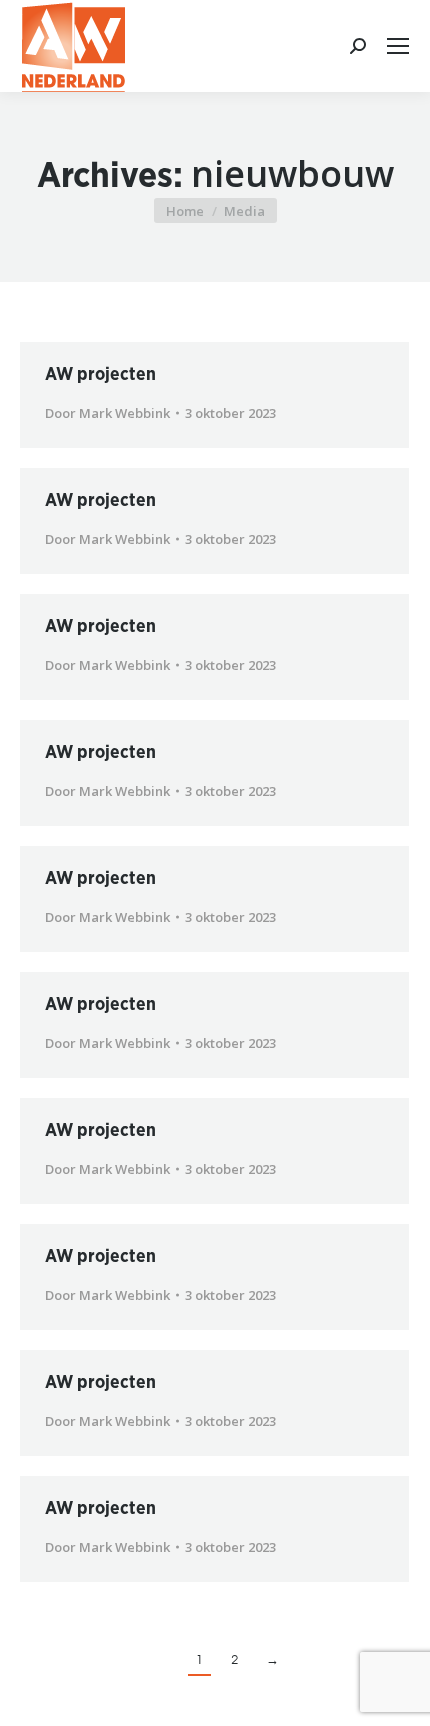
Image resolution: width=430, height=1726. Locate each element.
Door (107, 413)
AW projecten (100, 375)
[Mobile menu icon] (398, 46)
